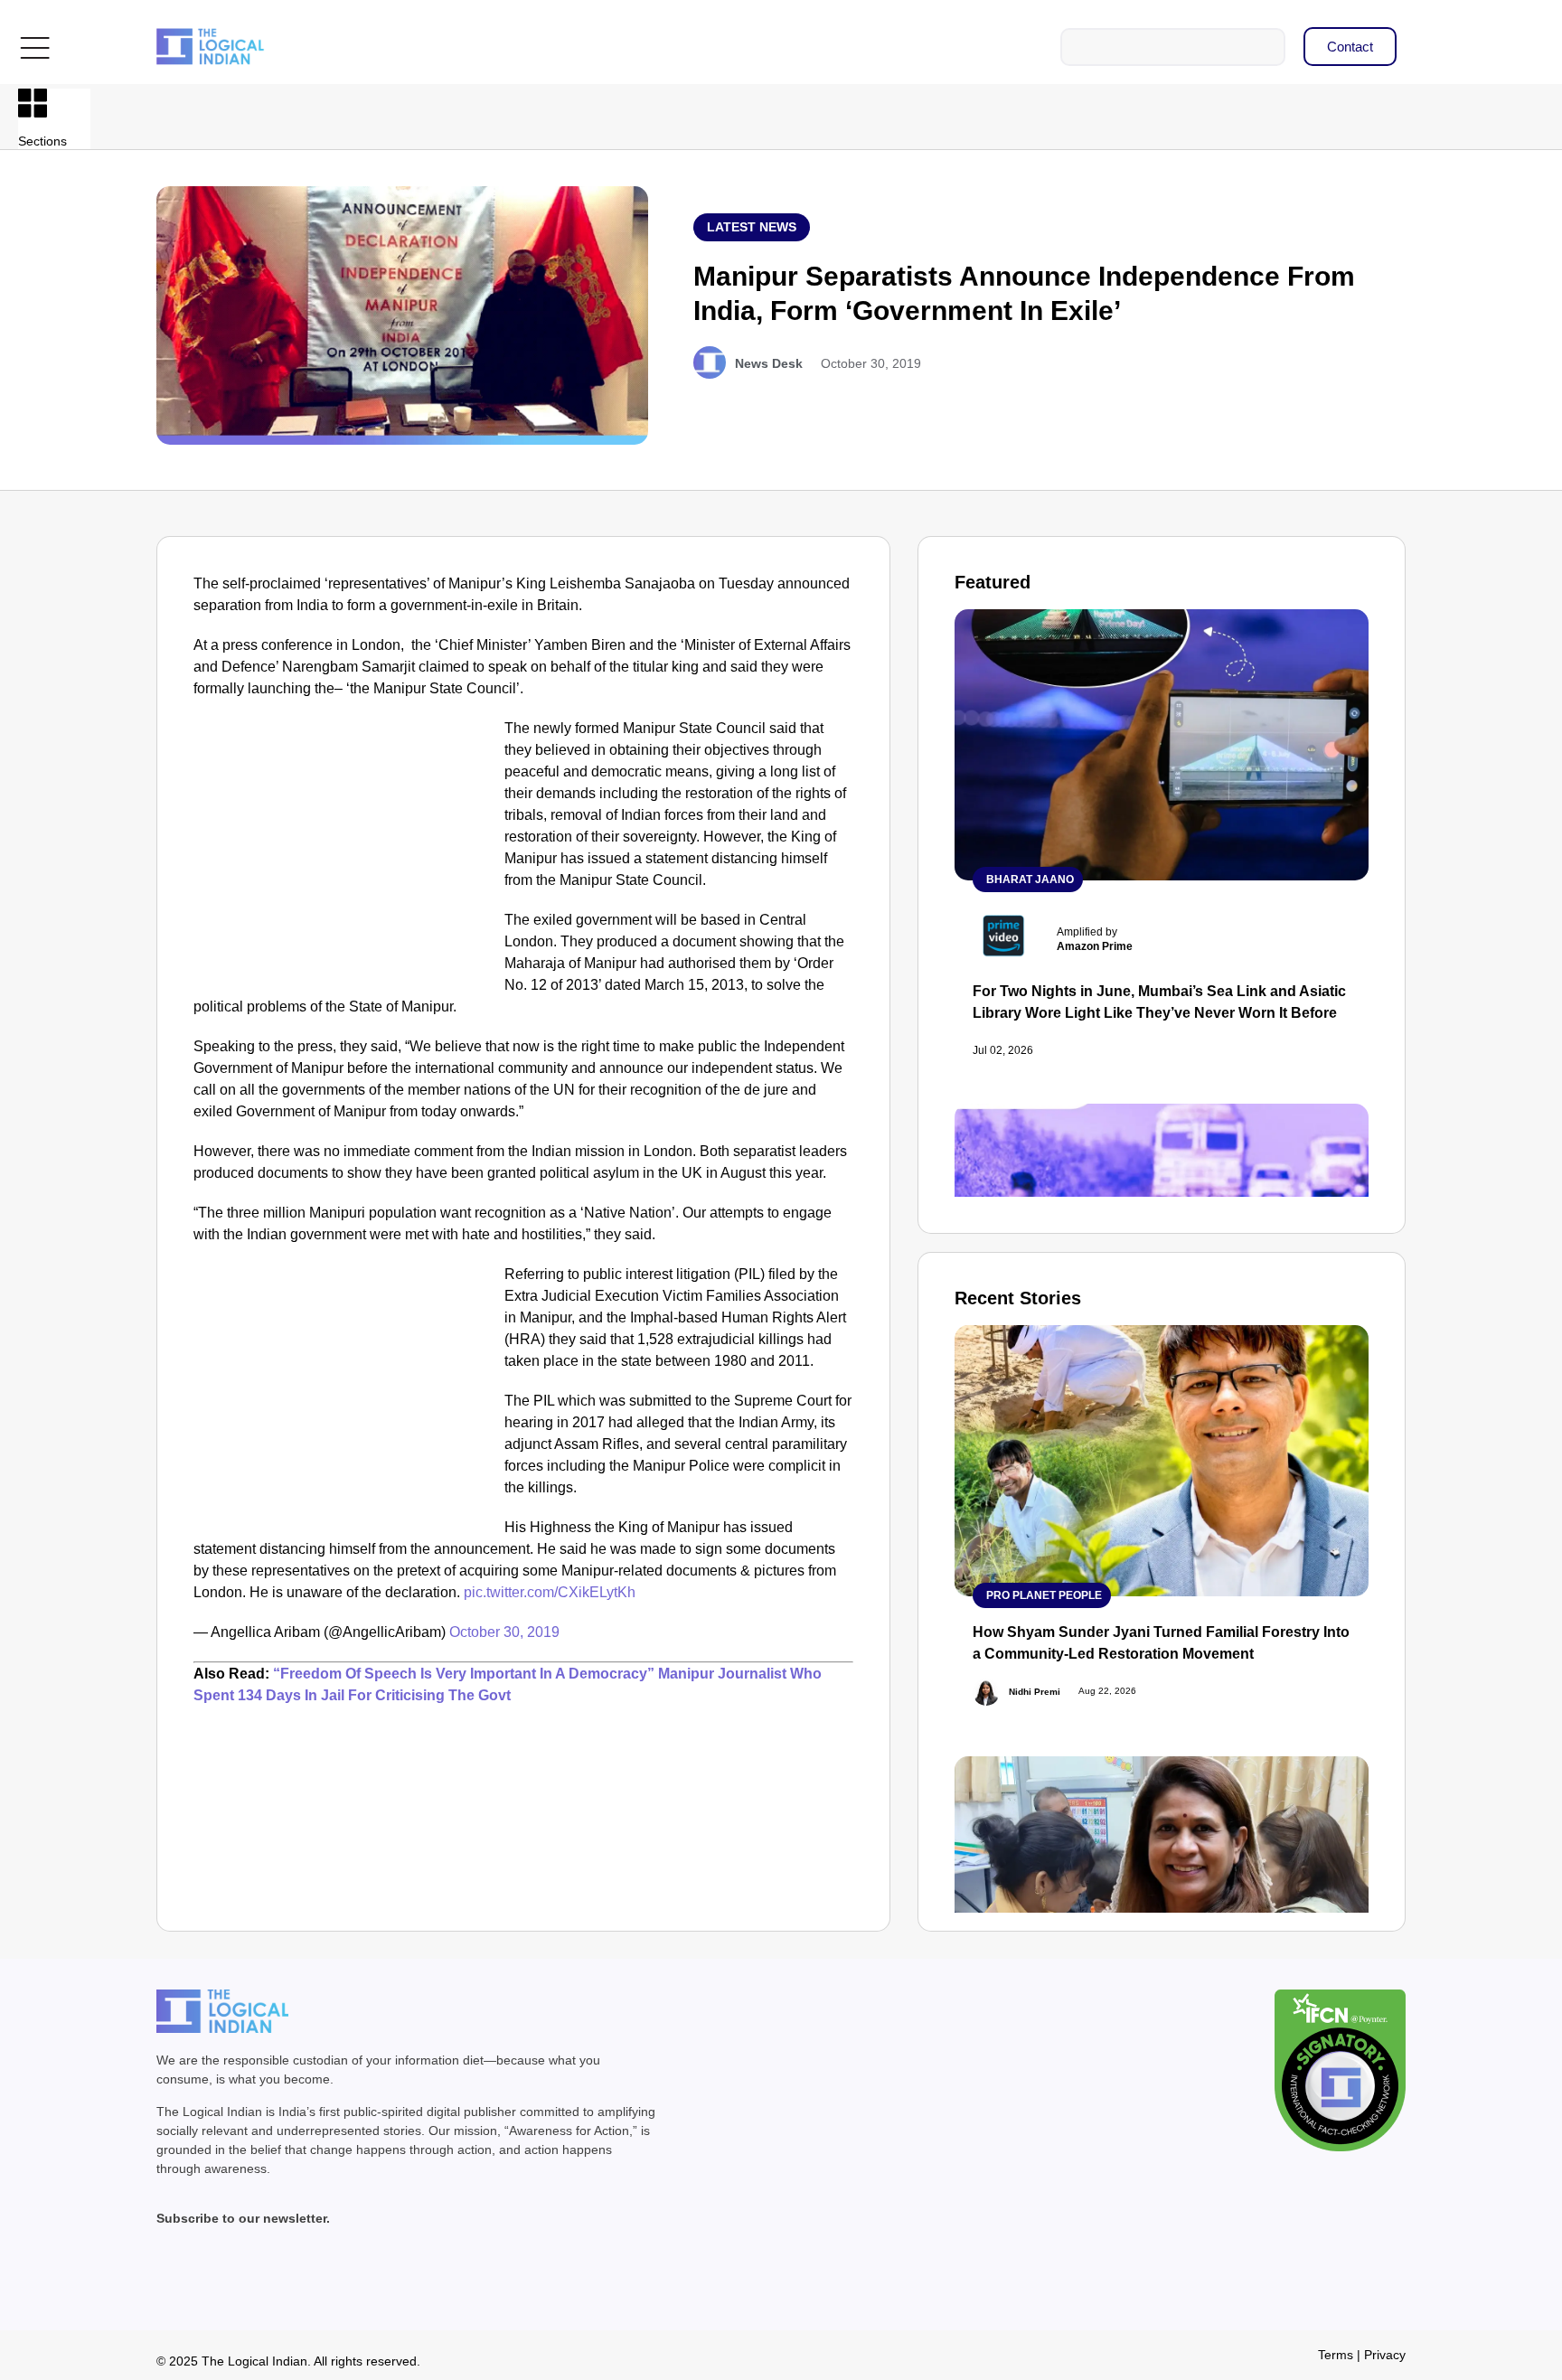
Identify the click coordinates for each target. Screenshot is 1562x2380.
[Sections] (33, 103)
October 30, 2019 (504, 1632)
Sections (42, 141)
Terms (1336, 2355)
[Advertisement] (345, 851)
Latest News (752, 227)
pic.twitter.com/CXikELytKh (550, 1592)
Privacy (1385, 2355)
